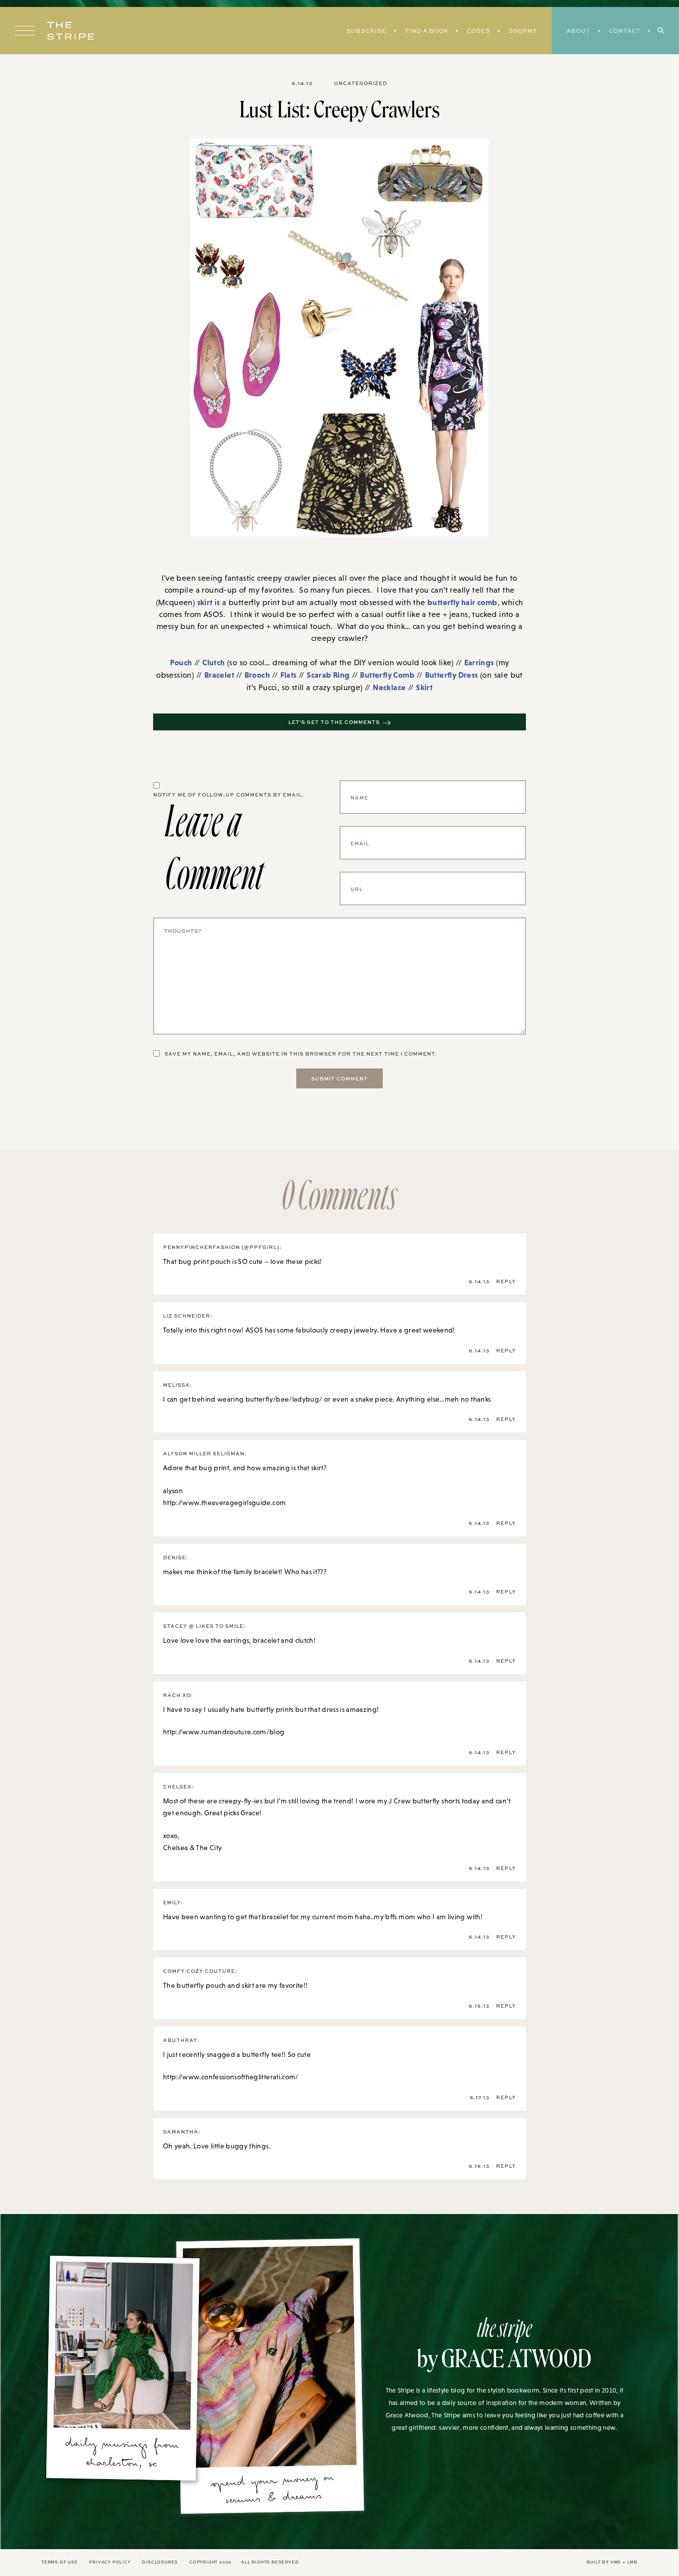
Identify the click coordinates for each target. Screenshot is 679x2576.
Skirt (424, 687)
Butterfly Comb (387, 675)
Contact (625, 31)
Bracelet (219, 675)
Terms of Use (60, 2562)
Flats (289, 675)
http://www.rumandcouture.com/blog (224, 1732)
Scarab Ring (328, 675)
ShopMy (523, 31)
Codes (478, 31)
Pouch (181, 662)
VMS (616, 2562)
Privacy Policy (110, 2562)
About (579, 31)
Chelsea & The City (192, 1848)
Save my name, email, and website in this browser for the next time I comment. (301, 1054)
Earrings (479, 662)
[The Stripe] (71, 31)
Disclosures (160, 2562)
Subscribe (367, 31)
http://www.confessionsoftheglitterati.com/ (231, 2077)
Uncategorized (361, 83)
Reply (506, 1281)
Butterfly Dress (452, 675)
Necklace (389, 687)
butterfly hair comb (463, 602)
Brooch (257, 675)
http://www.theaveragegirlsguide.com (224, 1503)
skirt (205, 602)
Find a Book (427, 31)
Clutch (213, 662)
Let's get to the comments (334, 722)
